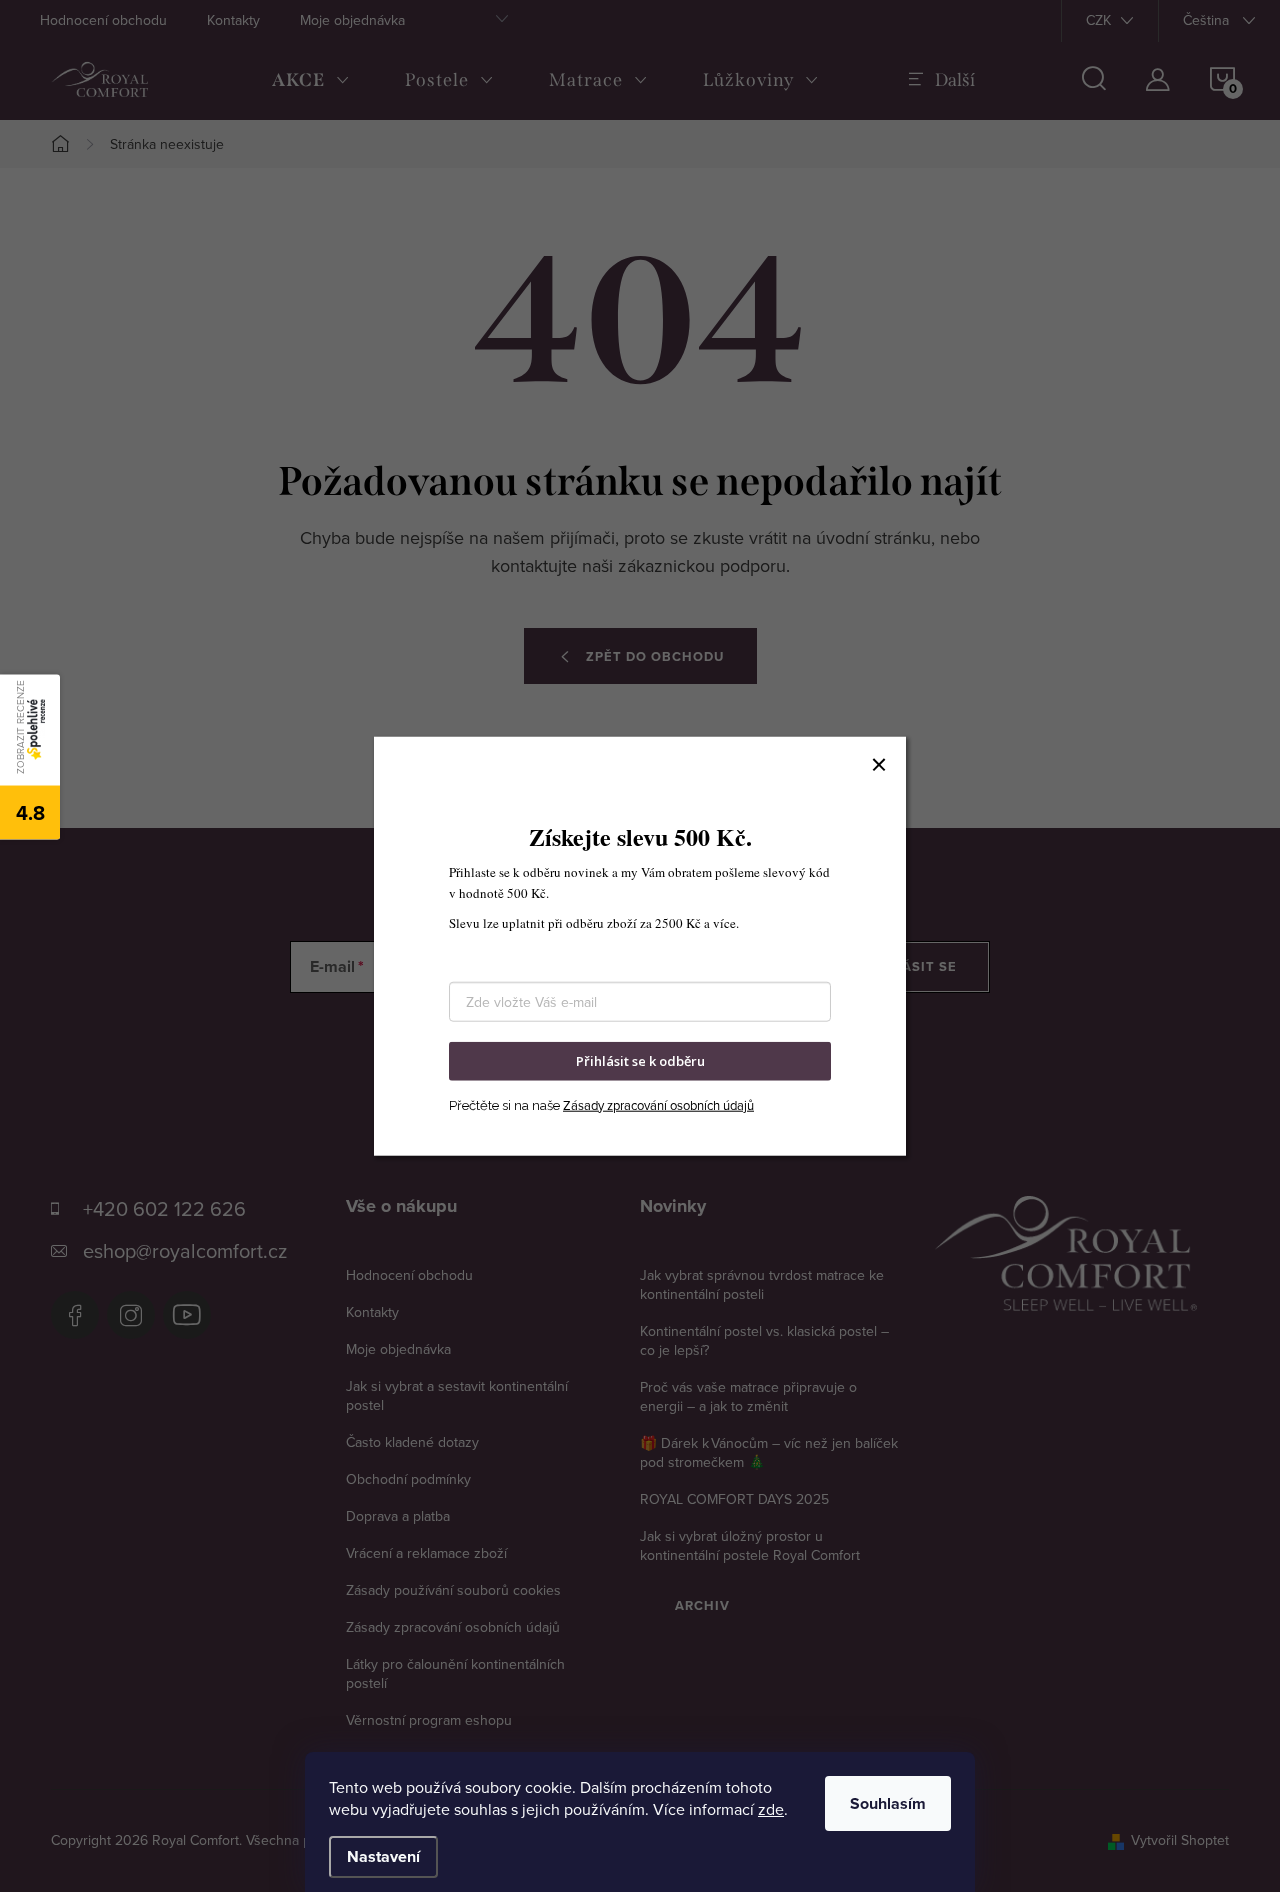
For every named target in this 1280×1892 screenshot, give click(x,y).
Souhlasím (888, 1803)
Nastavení (383, 1856)
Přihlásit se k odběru (640, 1061)
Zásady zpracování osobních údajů (658, 1104)
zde (771, 1809)
